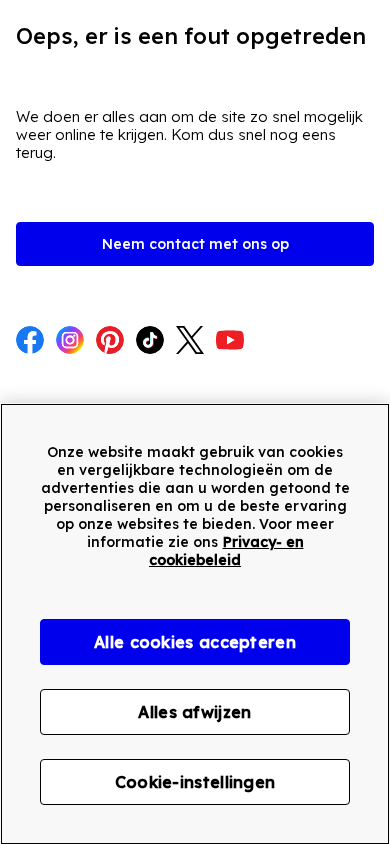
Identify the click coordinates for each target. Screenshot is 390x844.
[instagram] (70, 342)
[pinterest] (110, 342)
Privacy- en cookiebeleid (226, 551)
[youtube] (230, 342)
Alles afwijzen (194, 712)
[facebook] (30, 342)
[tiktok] (150, 342)
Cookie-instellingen (195, 782)
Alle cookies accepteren (195, 642)
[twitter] (190, 342)
